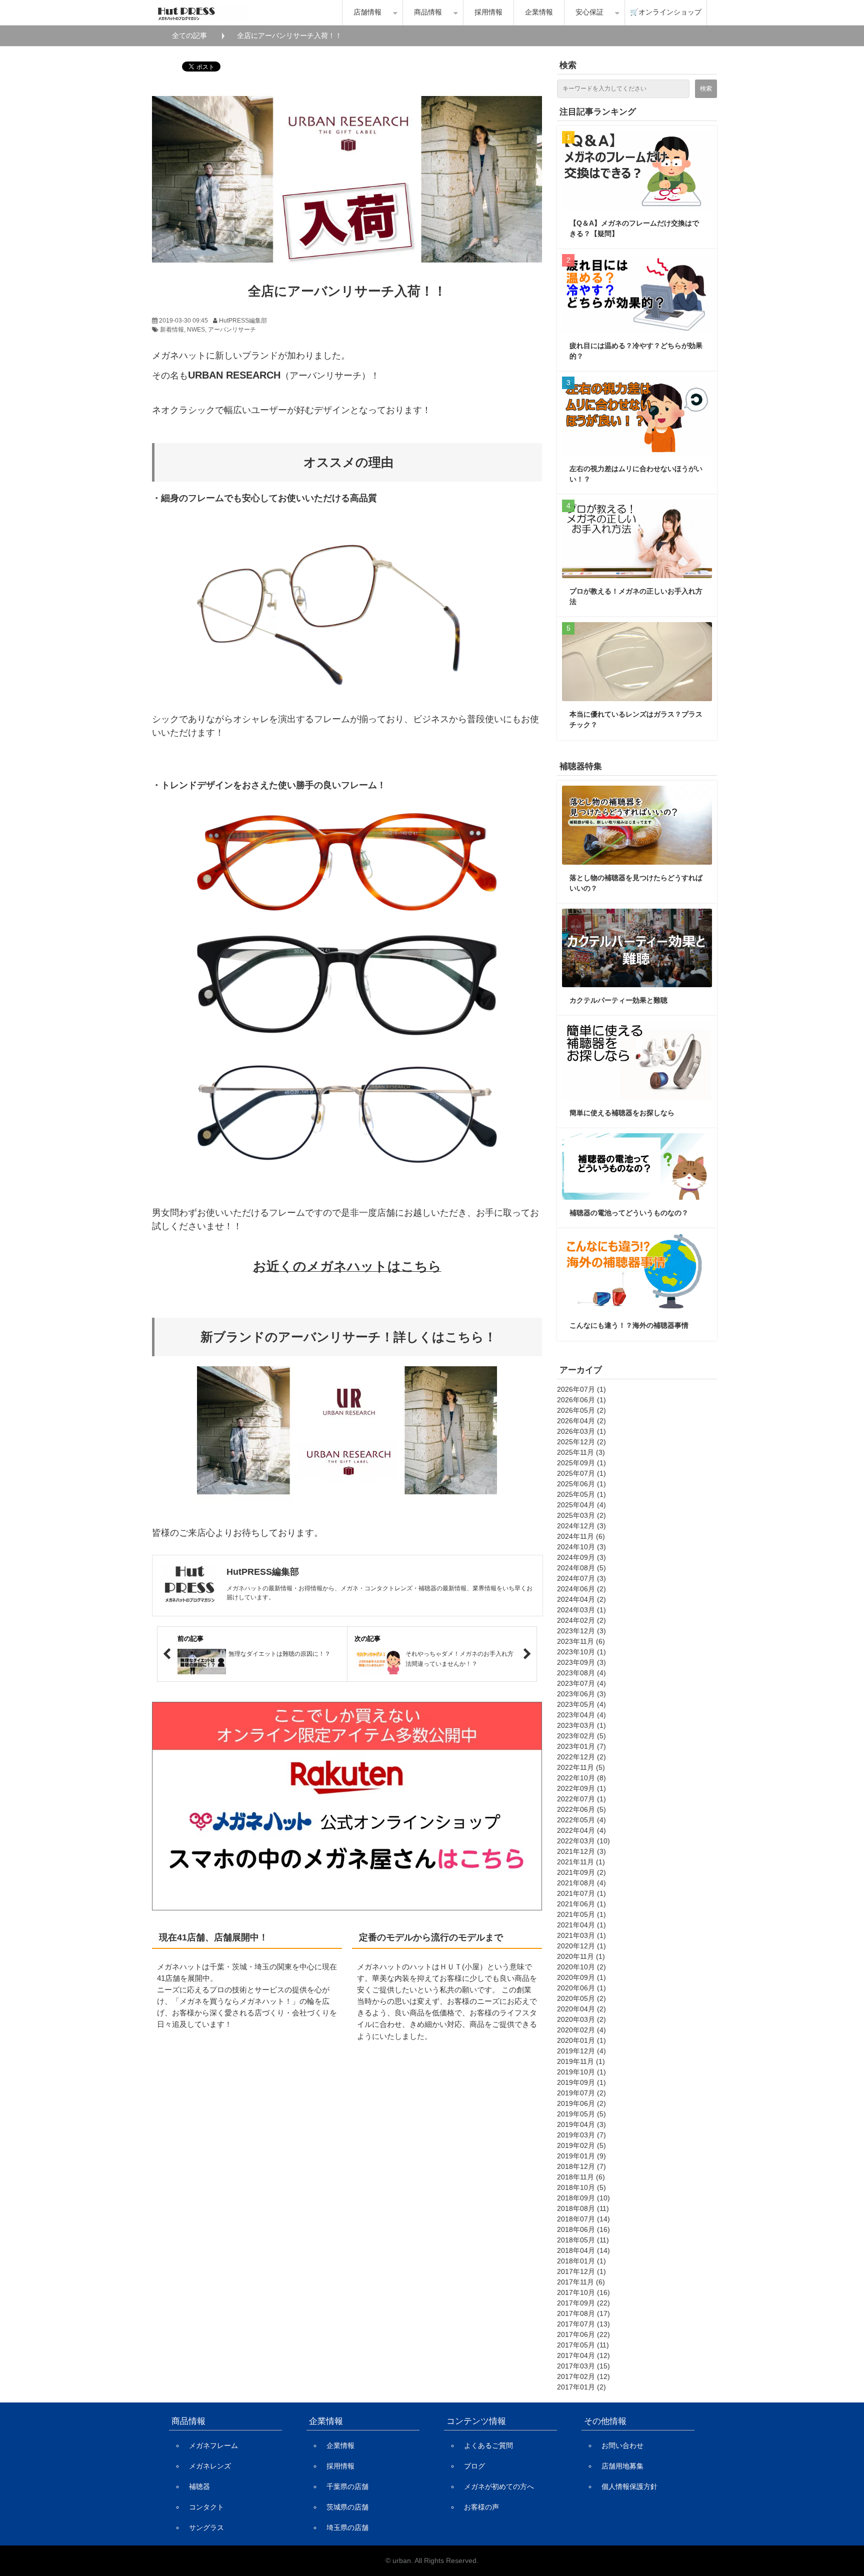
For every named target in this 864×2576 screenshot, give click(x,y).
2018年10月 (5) (581, 2187)
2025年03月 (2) (581, 1515)
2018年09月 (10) (583, 2198)
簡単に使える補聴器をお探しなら (622, 1113)
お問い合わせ (622, 2445)
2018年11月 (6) (581, 2177)
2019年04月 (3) (581, 2124)
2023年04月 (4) (581, 1715)
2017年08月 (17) (583, 2313)
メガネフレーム (213, 2445)
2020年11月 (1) (581, 1956)
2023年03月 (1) (581, 1725)
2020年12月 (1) (581, 1946)
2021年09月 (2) (581, 1872)
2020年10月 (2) (581, 1967)
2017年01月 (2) (581, 2387)
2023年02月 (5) (581, 1736)
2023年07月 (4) (581, 1683)
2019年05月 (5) (581, 2114)
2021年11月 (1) (581, 1862)
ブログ (474, 2466)
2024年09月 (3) (581, 1557)
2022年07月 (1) (581, 1799)
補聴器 (199, 2486)
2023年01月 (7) (581, 1746)
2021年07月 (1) (581, 1893)
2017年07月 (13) (583, 2324)
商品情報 (428, 12)
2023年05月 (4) (581, 1704)
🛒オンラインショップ (666, 12)
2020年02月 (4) (581, 2030)
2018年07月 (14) (583, 2219)
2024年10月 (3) (581, 1547)
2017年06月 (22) (583, 2334)
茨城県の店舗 (347, 2507)
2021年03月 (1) (581, 1935)
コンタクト (206, 2507)
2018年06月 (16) (583, 2229)
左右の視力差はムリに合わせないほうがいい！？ (636, 474)
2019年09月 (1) (581, 2082)
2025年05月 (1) (581, 1494)
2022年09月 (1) (581, 1788)
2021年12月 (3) (581, 1851)
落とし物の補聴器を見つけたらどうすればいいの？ (636, 883)
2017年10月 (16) (583, 2292)
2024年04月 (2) (581, 1599)
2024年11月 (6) (581, 1536)
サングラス (206, 2527)
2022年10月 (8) (581, 1778)
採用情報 (488, 12)
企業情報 (539, 12)
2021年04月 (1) (581, 1925)
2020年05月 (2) (581, 1998)
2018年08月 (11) (583, 2208)
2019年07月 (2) (581, 2093)
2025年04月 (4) (581, 1505)
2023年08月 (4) (581, 1673)
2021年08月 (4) (581, 1883)
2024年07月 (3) (581, 1578)
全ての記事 (189, 36)
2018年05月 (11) (583, 2240)
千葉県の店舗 (347, 2486)
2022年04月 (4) (581, 1830)
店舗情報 (367, 12)
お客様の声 (481, 2507)
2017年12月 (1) (581, 2271)
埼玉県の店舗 (347, 2527)
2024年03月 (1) (581, 1610)
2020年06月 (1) (581, 1988)
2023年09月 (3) (581, 1662)
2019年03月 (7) (581, 2135)
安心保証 (589, 12)
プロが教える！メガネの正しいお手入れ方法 (636, 596)
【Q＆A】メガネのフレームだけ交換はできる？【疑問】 (634, 228)
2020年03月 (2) (581, 2019)
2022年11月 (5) (581, 1767)
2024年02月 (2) (581, 1620)
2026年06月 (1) (581, 1400)
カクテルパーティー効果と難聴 (618, 1000)
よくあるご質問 (488, 2445)
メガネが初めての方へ (499, 2486)
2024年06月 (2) (581, 1589)
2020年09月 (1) (581, 1977)
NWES (196, 330)
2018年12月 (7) (581, 2166)
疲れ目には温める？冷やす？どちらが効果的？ (636, 351)
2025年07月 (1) (581, 1473)
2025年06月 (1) (581, 1484)
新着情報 (172, 330)
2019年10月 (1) (581, 2072)
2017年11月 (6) (581, 2282)
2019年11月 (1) (581, 2061)
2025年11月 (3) (581, 1452)
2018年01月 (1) (581, 2261)
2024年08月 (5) (581, 1568)
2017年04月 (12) (583, 2355)
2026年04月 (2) (581, 1421)
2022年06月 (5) (581, 1809)
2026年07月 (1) (581, 1389)
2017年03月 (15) (583, 2366)
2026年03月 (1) (581, 1431)
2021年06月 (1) (581, 1904)
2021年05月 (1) (581, 1914)
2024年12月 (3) (581, 1526)
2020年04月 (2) (581, 2009)
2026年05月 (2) (581, 1410)
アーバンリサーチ (232, 330)
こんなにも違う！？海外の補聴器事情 (629, 1325)
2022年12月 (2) (581, 1757)
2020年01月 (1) (581, 2040)
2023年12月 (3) (581, 1631)
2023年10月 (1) (581, 1652)
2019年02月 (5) (581, 2145)
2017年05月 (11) (583, 2345)
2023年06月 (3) (581, 1694)
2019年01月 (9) (581, 2156)
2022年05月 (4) (581, 1820)
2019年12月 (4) (581, 2051)
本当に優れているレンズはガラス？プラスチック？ (636, 719)
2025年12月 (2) (581, 1442)
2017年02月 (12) (583, 2376)
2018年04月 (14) (583, 2250)
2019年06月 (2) (581, 2103)
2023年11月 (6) (581, 1641)
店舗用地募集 (622, 2466)
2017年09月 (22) (583, 2303)
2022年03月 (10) (583, 1841)
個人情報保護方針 (629, 2486)
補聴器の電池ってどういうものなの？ (629, 1213)
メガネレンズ (210, 2466)
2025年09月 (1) (581, 1463)
